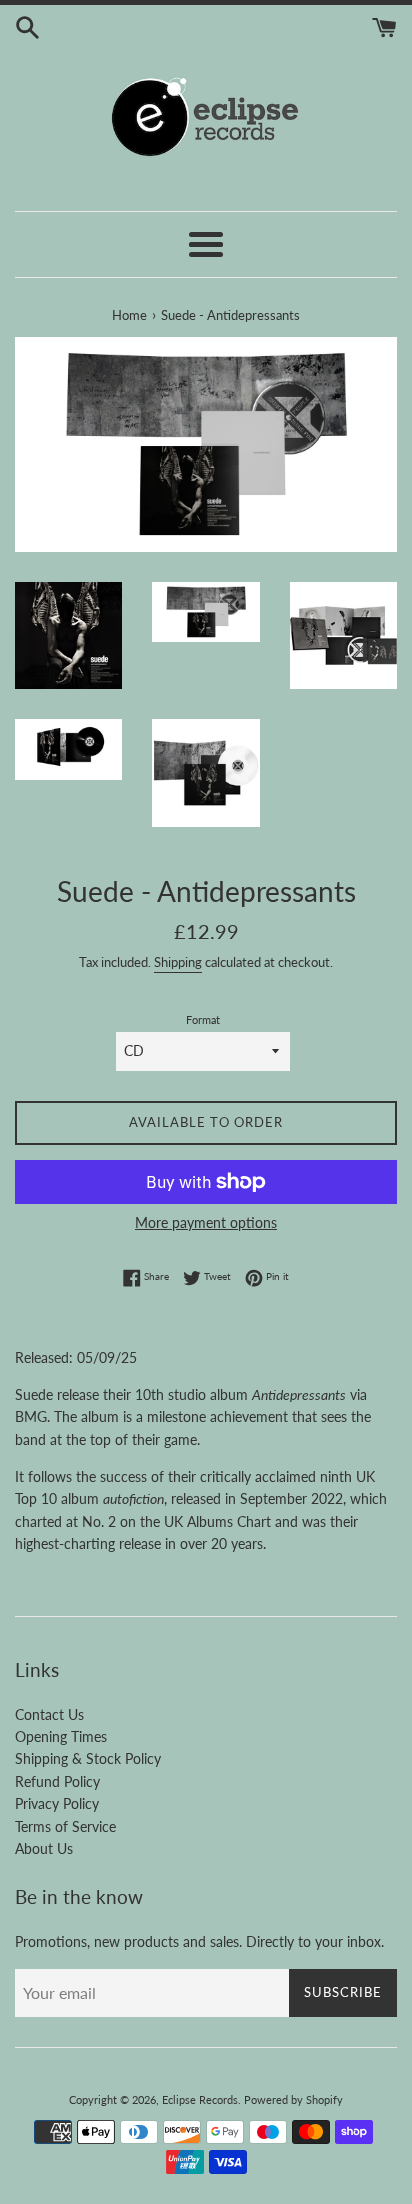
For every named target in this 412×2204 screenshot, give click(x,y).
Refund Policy (57, 1781)
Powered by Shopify (293, 2099)
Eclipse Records (200, 2099)
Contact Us (49, 1714)
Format (203, 1019)
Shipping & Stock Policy (88, 1758)
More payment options (206, 1222)
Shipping (178, 962)
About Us (44, 1848)
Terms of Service (65, 1826)
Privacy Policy (57, 1803)
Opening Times (61, 1736)
